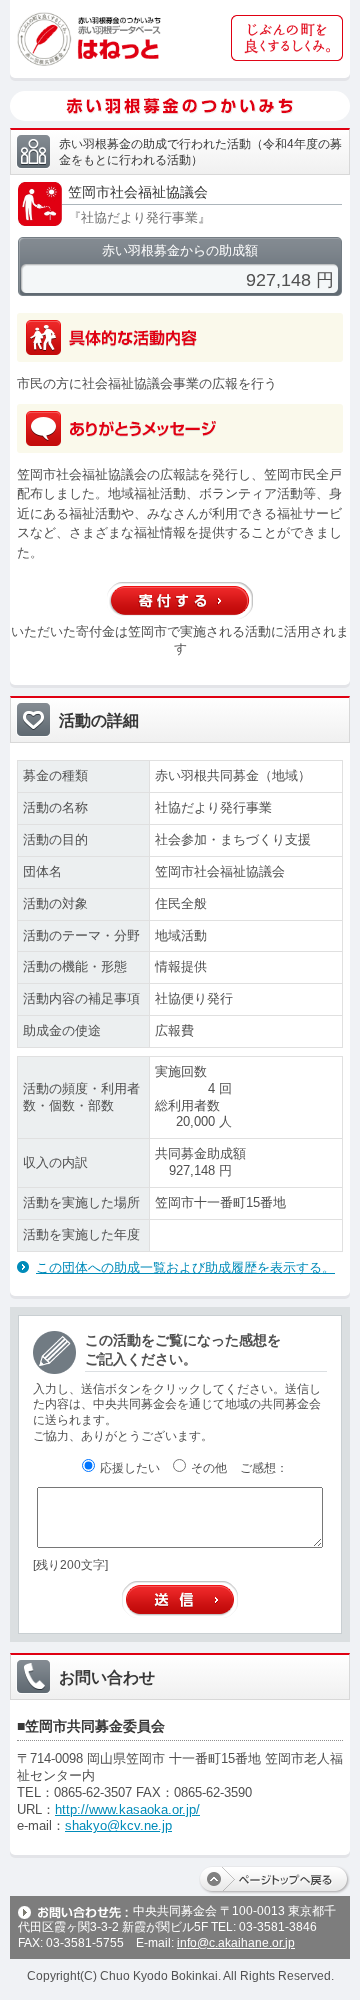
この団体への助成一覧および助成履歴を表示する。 (185, 1267)
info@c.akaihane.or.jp (236, 1943)
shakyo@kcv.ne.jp (118, 1825)
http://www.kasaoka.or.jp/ (127, 1809)
